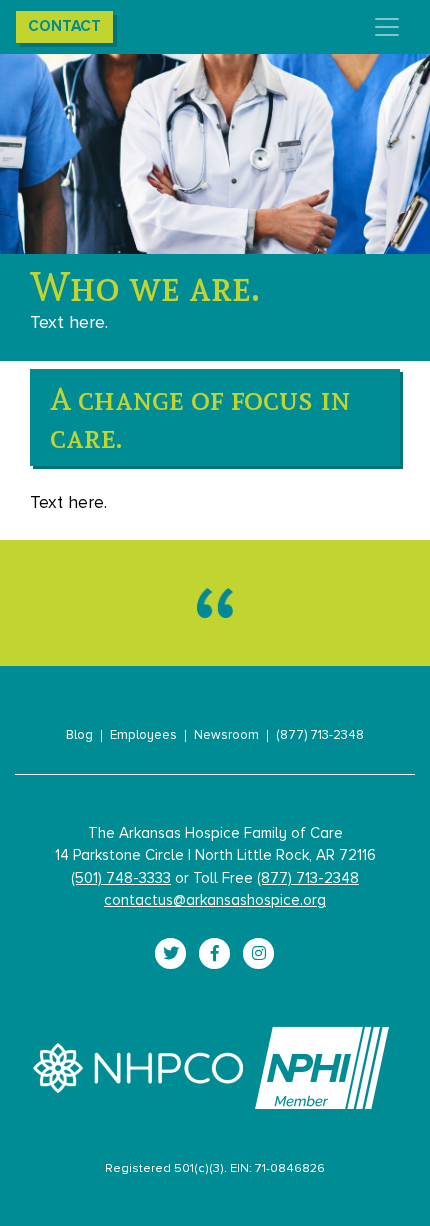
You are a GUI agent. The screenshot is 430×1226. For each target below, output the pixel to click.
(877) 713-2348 (320, 736)
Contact (64, 26)
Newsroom (226, 736)
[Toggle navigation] (387, 27)
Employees (143, 736)
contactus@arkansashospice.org (215, 900)
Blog (79, 736)
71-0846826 (290, 1168)
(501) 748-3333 (121, 878)
